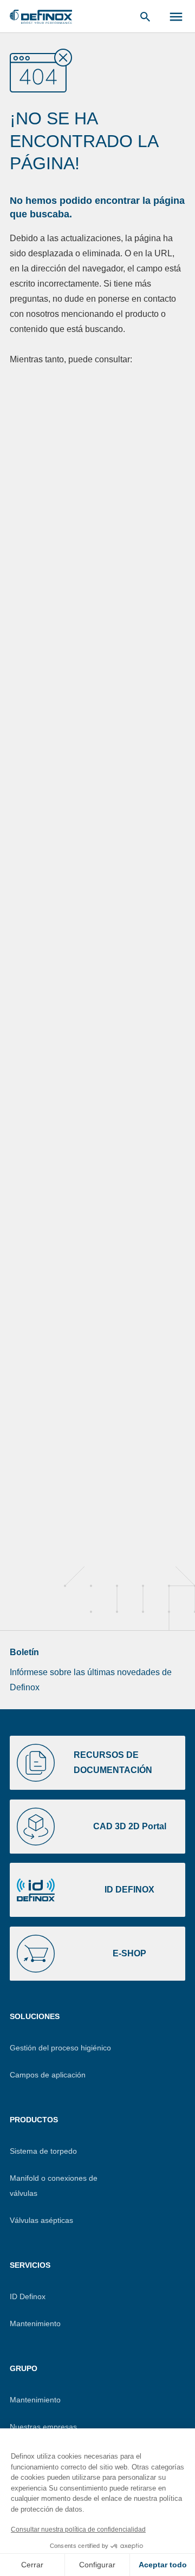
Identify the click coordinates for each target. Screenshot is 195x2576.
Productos (34, 2120)
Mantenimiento (35, 2323)
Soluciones (35, 2016)
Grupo (24, 2368)
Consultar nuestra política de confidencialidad (78, 2529)
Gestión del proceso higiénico (60, 2048)
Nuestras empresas (43, 2427)
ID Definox (28, 2296)
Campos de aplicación (48, 2075)
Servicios (30, 2265)
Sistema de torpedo (43, 2151)
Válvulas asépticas (41, 2220)
